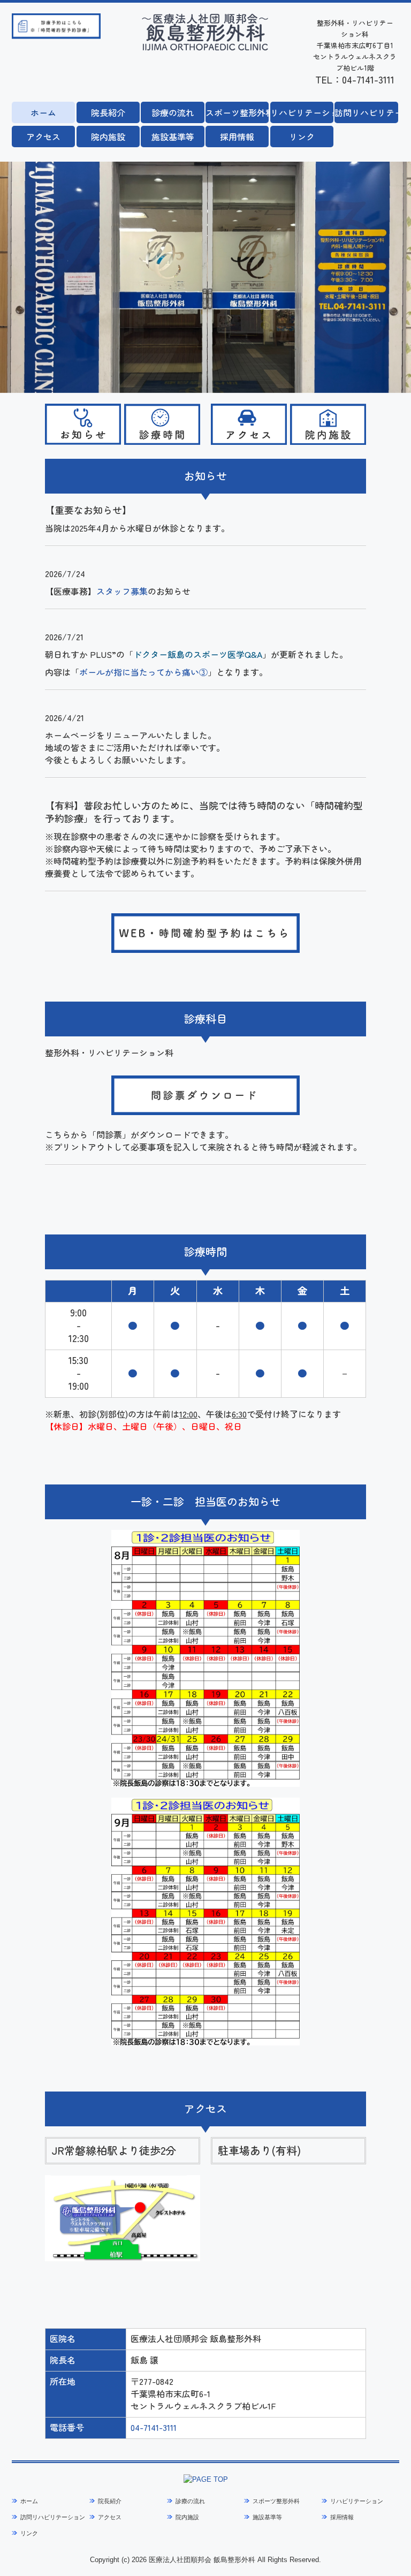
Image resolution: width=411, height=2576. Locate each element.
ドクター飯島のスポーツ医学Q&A (198, 654)
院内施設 (108, 137)
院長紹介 (108, 112)
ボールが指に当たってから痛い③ (143, 672)
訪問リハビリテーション (366, 112)
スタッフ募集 (122, 591)
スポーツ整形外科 (237, 112)
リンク (302, 137)
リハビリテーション (302, 112)
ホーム (43, 112)
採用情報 (237, 137)
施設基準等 (173, 137)
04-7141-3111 (154, 2427)
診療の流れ (173, 112)
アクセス (43, 137)
